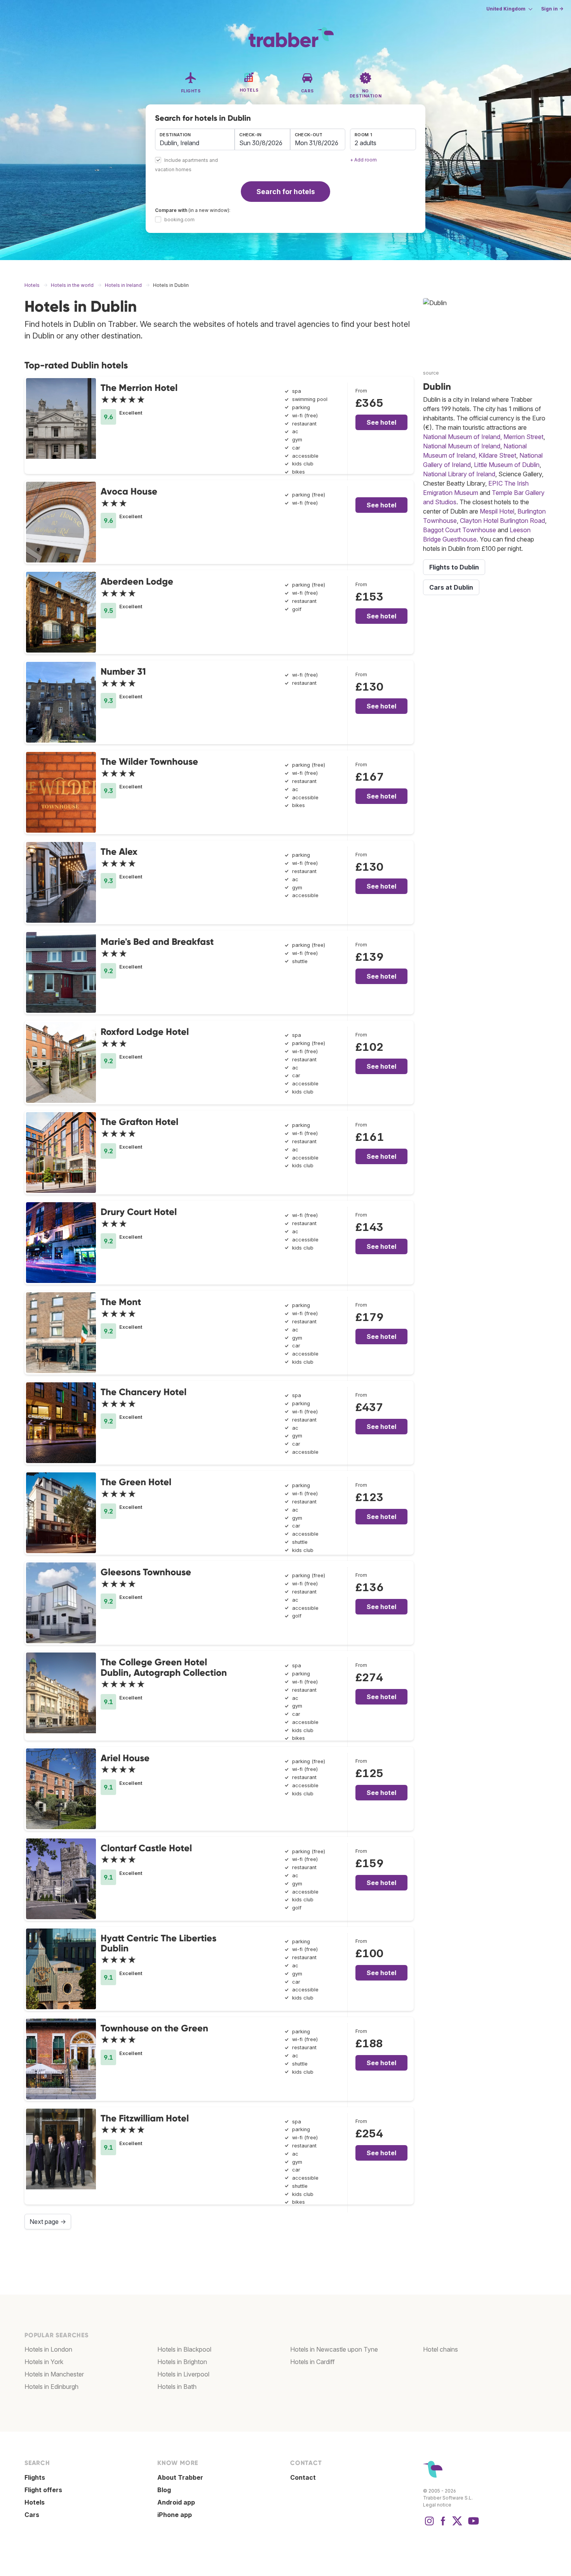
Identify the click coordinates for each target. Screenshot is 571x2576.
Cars (32, 2515)
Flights (35, 2477)
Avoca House (129, 491)
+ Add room (363, 160)
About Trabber (180, 2477)
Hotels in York (44, 2362)
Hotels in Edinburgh (51, 2387)
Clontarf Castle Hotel (146, 1848)
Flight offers (43, 2490)
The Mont (121, 1302)
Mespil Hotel (497, 511)
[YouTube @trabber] (472, 2525)
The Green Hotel (136, 1482)
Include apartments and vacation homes (186, 165)
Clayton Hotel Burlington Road (502, 521)
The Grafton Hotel (139, 1122)
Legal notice (437, 2505)
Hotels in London (48, 2349)
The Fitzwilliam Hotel (145, 2118)
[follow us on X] (457, 2525)
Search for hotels (286, 192)
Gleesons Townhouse (146, 1572)
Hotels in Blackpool (184, 2349)
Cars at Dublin (451, 587)
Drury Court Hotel (139, 1212)
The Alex (119, 851)
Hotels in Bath (177, 2387)
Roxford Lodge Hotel (145, 1032)
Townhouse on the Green (154, 2028)
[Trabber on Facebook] (443, 2525)
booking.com (179, 220)
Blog (164, 2490)
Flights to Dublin (454, 567)
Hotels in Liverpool (183, 2374)
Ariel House (125, 1758)
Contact (303, 2477)
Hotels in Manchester (54, 2374)
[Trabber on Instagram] (429, 2525)
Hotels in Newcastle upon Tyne (334, 2349)
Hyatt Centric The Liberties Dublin (158, 1943)
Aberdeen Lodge (137, 581)
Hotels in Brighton (182, 2362)
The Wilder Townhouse (149, 761)
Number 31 (123, 671)
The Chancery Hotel (144, 1392)
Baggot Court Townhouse (460, 530)
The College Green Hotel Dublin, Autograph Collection (164, 1667)
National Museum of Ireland (462, 446)
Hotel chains (440, 2349)
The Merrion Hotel (139, 388)
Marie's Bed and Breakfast (157, 942)
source (431, 373)
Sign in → (552, 9)
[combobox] (195, 139)
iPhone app (175, 2515)
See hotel (381, 422)
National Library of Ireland (459, 474)
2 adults (366, 143)
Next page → (48, 2222)
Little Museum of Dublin (507, 465)
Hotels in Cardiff (312, 2362)
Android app (176, 2502)
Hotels (35, 2502)
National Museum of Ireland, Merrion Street (483, 437)
